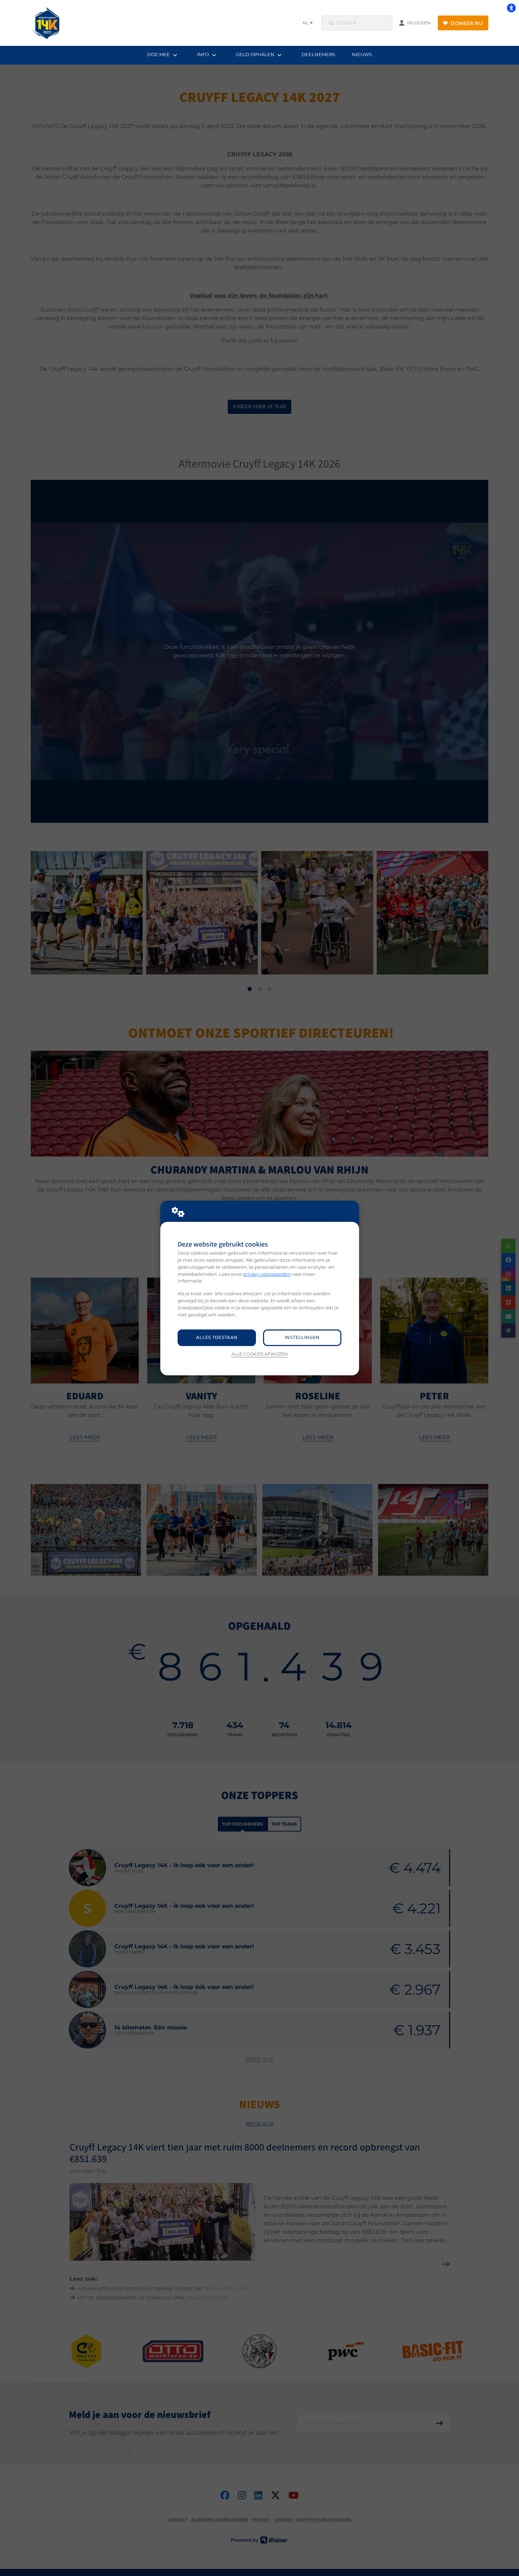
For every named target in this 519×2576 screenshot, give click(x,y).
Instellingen (302, 1338)
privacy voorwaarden (267, 1274)
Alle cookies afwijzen (259, 1354)
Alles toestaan (217, 1338)
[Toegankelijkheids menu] (511, 8)
